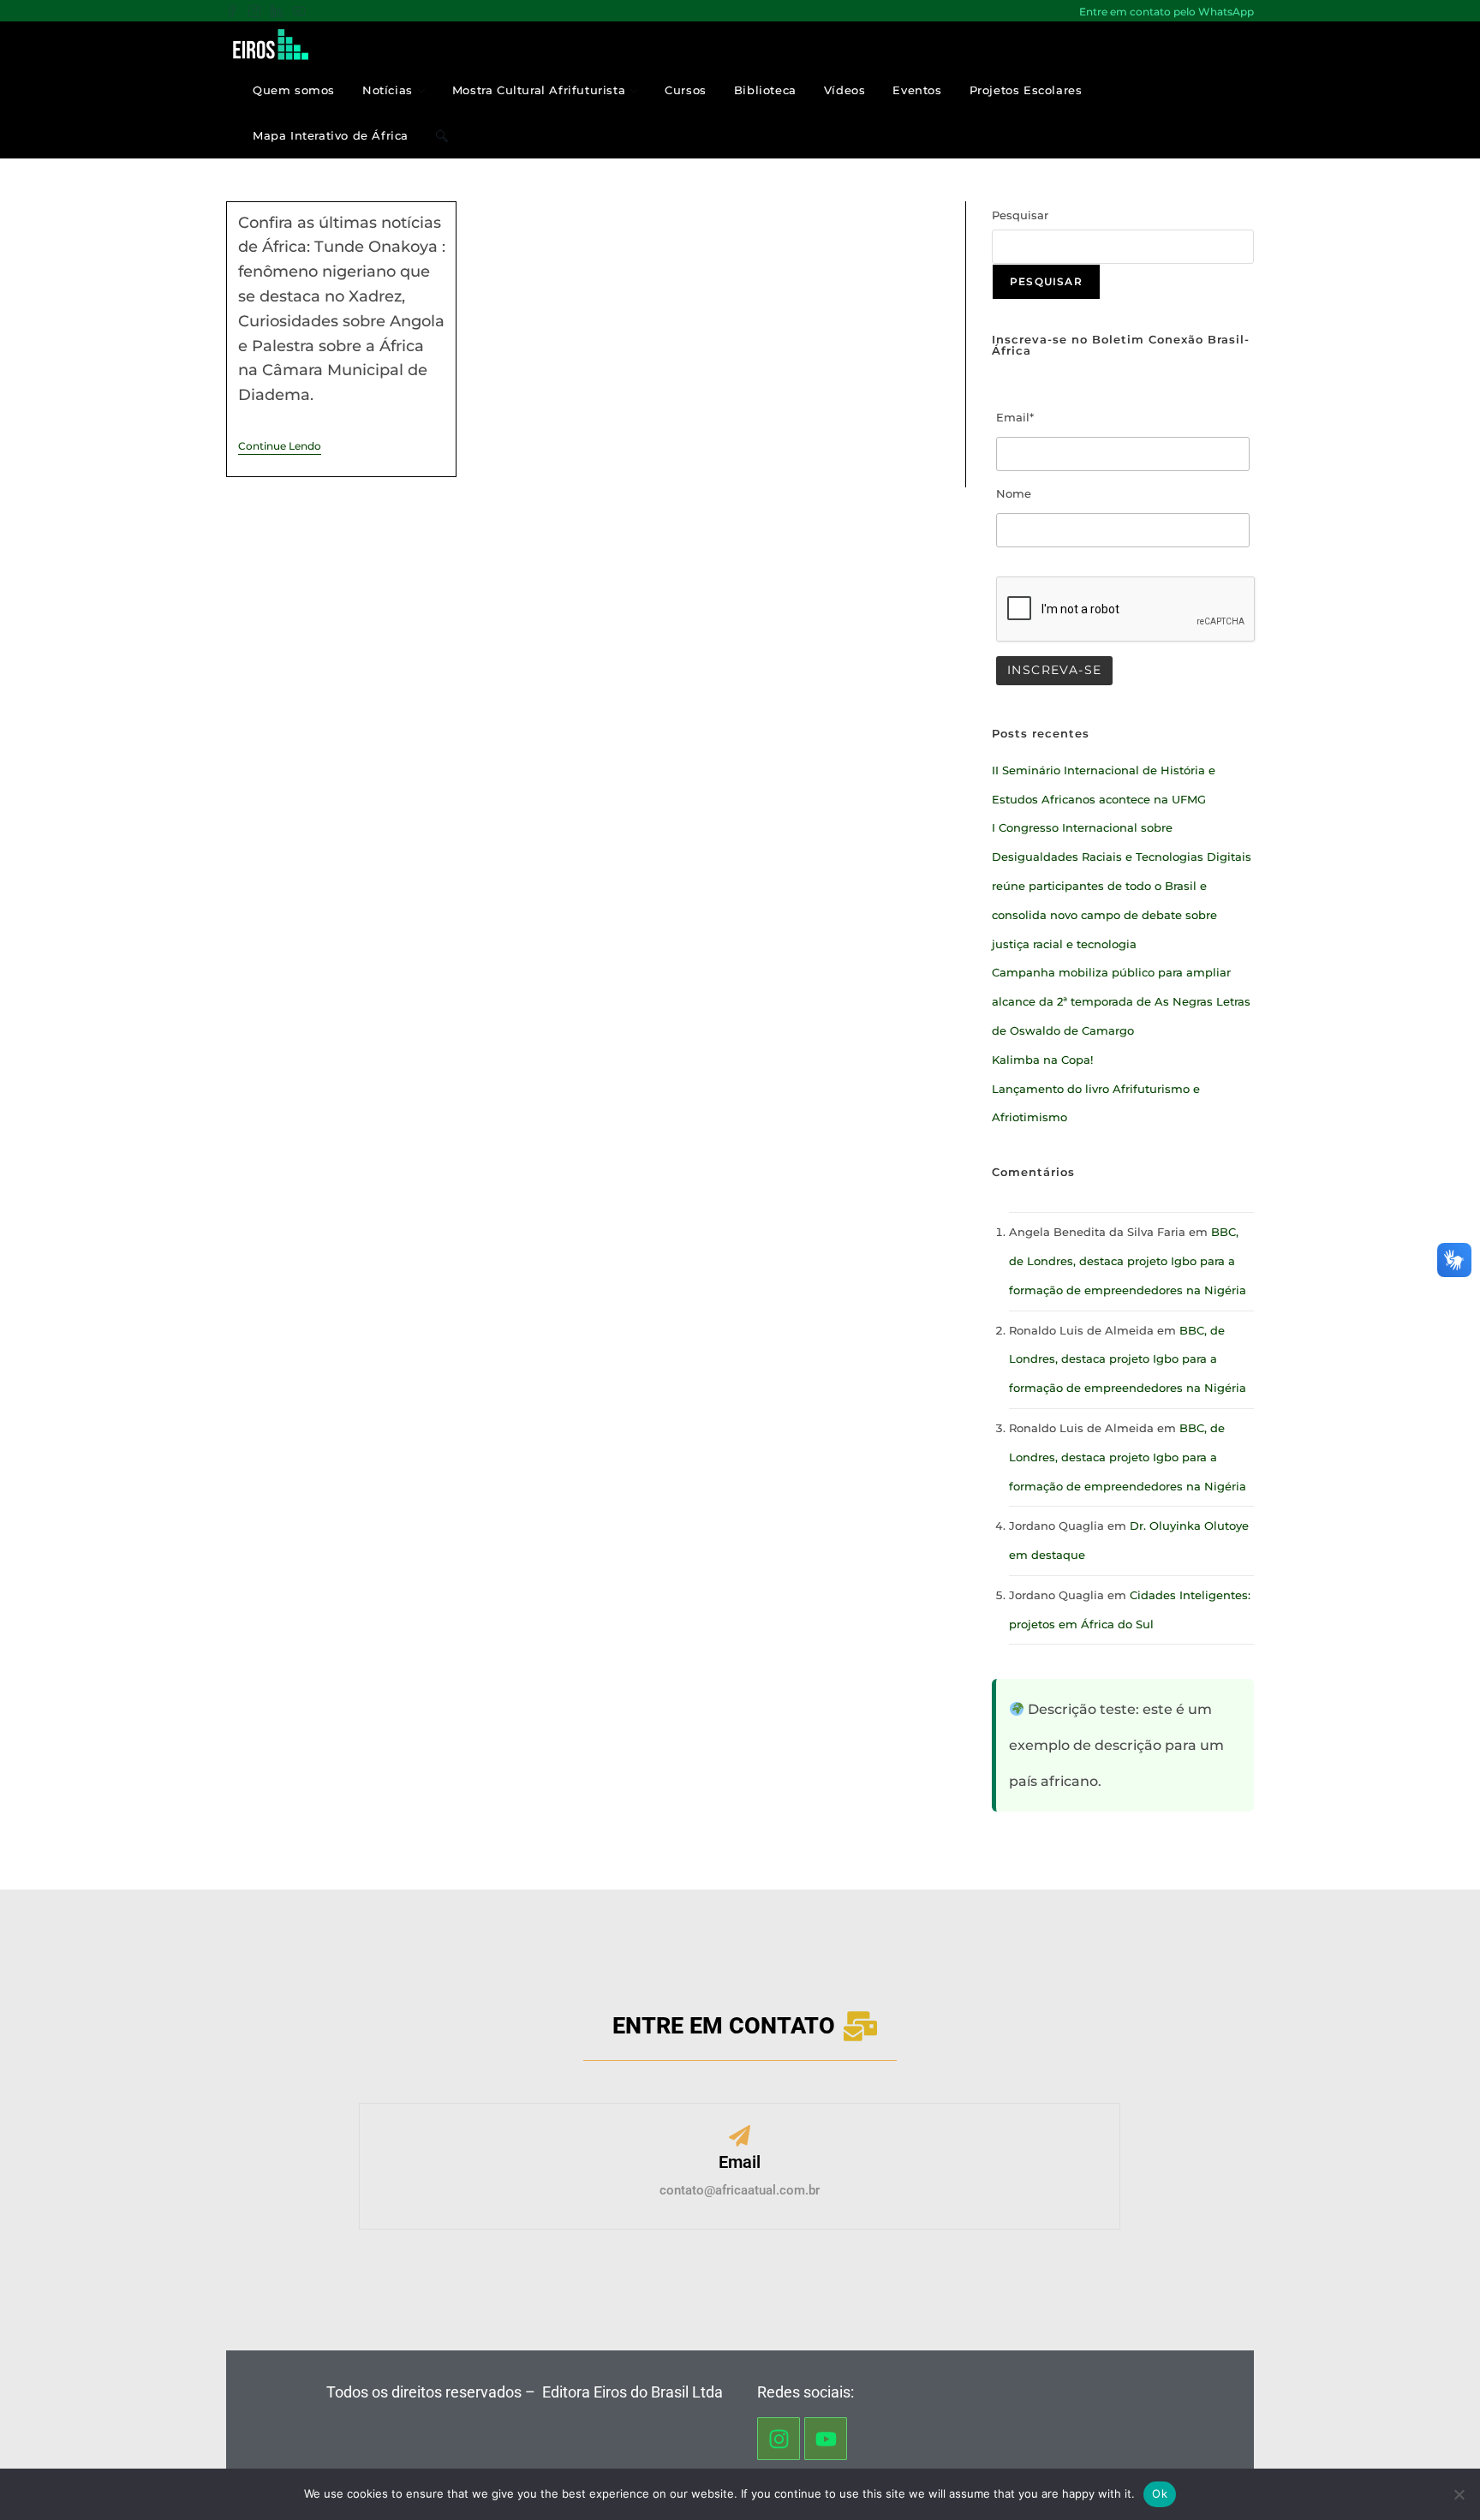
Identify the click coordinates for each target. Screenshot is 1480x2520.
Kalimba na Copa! (1042, 1060)
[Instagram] (779, 2439)
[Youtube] (826, 2439)
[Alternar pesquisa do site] (442, 136)
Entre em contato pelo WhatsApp (1167, 12)
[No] (1459, 2494)
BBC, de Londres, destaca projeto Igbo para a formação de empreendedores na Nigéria (1128, 1261)
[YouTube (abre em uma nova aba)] (299, 12)
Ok (1160, 2493)
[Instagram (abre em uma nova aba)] (254, 12)
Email (740, 2162)
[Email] (740, 2138)
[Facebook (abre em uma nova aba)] (235, 12)
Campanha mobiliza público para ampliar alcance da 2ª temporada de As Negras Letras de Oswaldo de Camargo (1121, 1001)
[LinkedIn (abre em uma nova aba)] (277, 12)
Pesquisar (1020, 215)
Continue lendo (280, 446)
